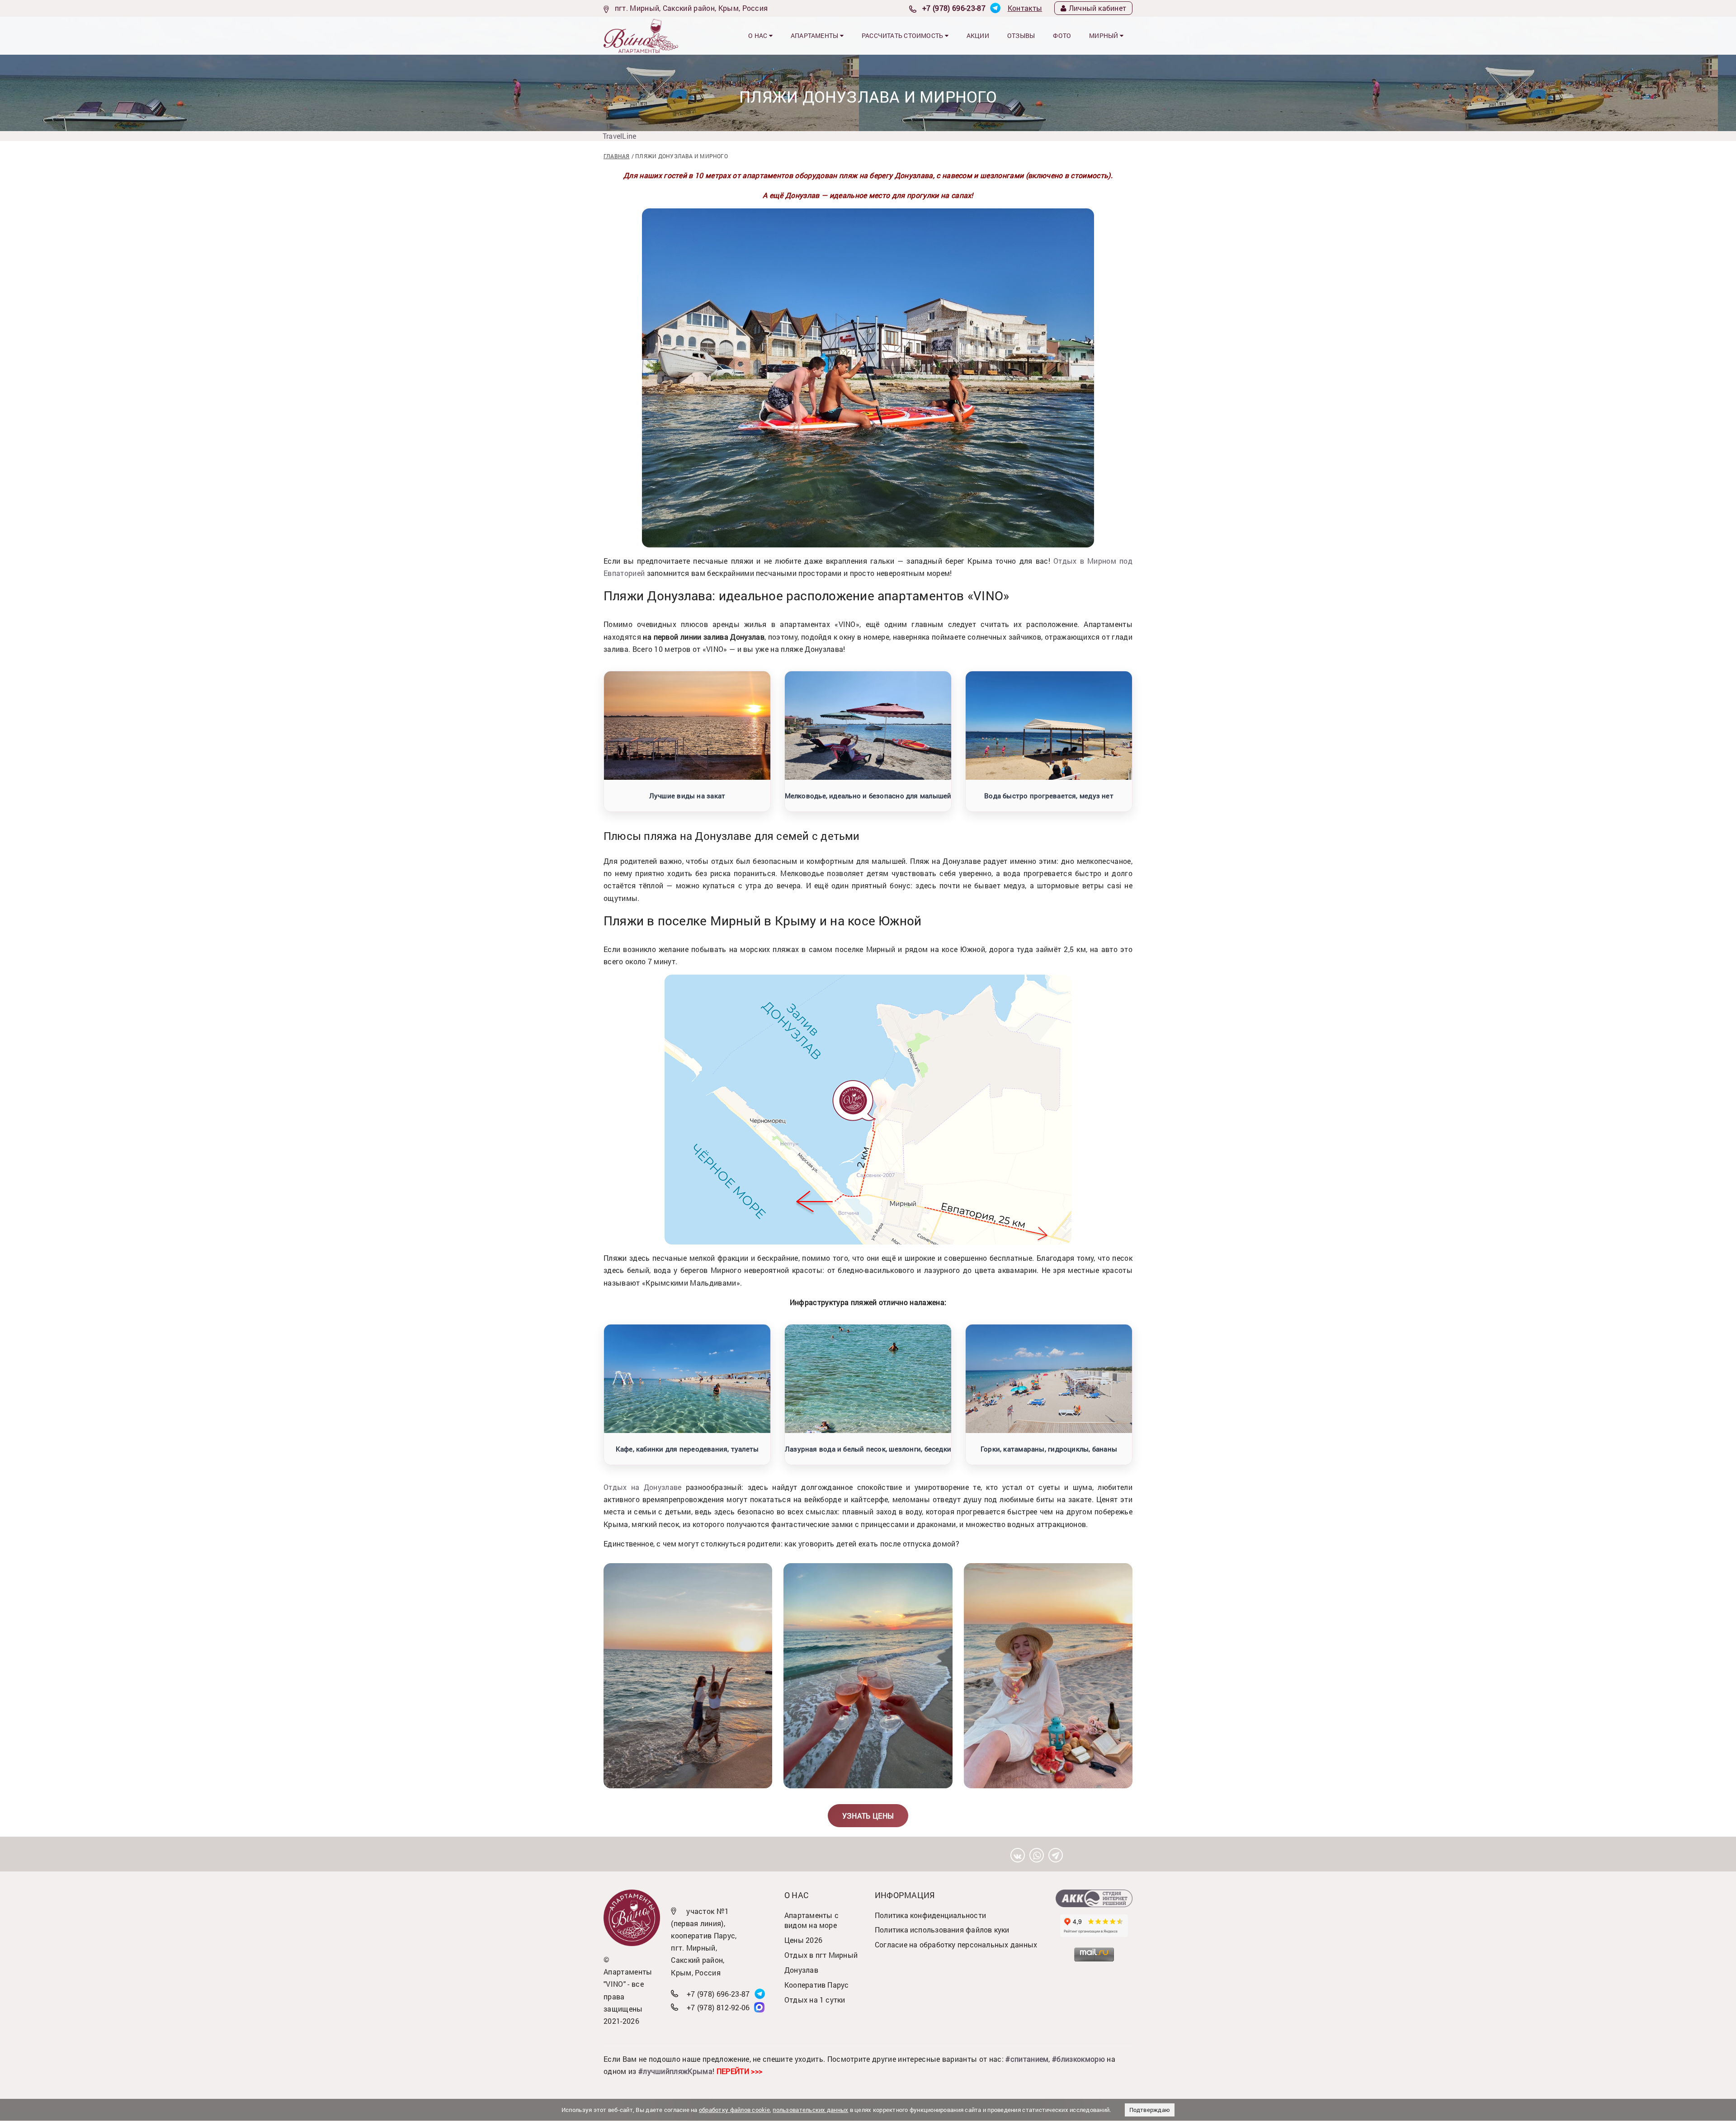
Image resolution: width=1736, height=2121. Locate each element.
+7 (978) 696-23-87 (954, 8)
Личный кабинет (1097, 8)
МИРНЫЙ (1104, 35)
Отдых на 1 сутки (815, 2000)
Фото (1062, 35)
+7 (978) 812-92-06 (718, 2007)
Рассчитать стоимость (903, 35)
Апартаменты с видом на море (811, 1920)
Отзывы (1021, 35)
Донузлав (801, 1970)
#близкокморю (1078, 2059)
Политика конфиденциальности (930, 1915)
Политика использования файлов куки (942, 1930)
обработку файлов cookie (734, 2110)
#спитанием (1027, 2059)
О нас (758, 35)
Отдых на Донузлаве (643, 1487)
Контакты (1025, 8)
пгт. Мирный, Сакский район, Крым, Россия (691, 8)
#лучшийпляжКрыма (675, 2071)
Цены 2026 (803, 1940)
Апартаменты (815, 35)
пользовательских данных (810, 2110)
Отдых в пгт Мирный (821, 1955)
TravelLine (619, 136)
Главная (617, 156)
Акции (978, 35)
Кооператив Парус (817, 1985)
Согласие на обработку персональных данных (956, 1944)
